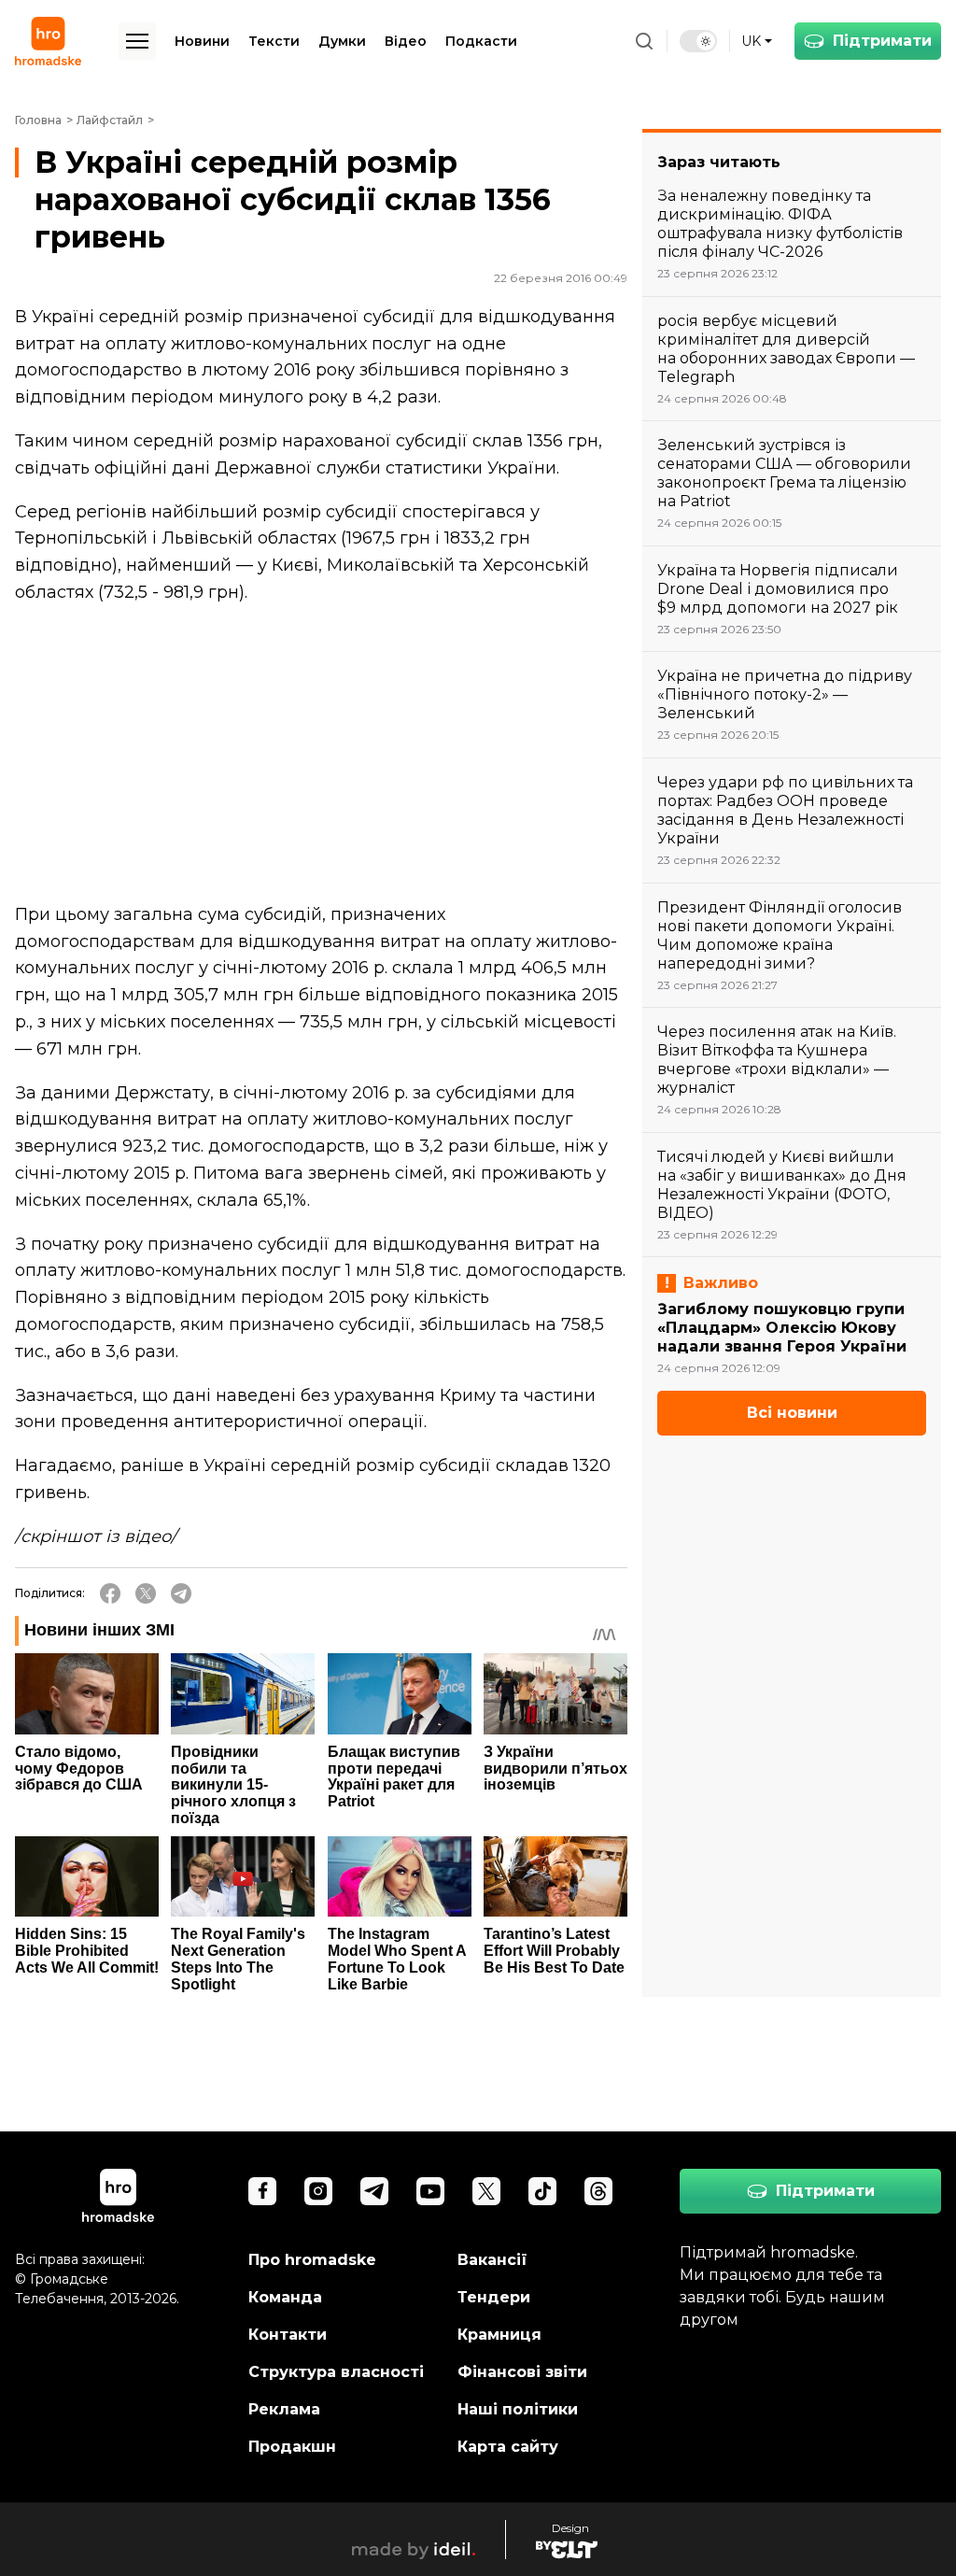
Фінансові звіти (522, 2372)
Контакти (288, 2335)
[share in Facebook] (110, 1593)
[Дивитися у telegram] (374, 2191)
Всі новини (792, 1413)
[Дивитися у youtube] (430, 2191)
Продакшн (292, 2447)
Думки (342, 41)
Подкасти (481, 41)
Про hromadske (312, 2260)
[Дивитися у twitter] (486, 2191)
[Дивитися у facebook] (262, 2191)
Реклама (284, 2409)
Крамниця (499, 2335)
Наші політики (518, 2409)
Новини (202, 41)
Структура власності (336, 2372)
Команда (285, 2297)
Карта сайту (508, 2447)
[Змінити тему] (698, 41)
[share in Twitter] (146, 1593)
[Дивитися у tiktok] (542, 2191)
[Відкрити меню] (137, 41)
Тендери (494, 2297)
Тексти (274, 41)
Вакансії (492, 2260)
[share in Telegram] (181, 1593)
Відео (406, 41)
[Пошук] (644, 41)
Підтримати (882, 41)
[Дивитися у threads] (598, 2191)
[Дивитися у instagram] (318, 2191)
